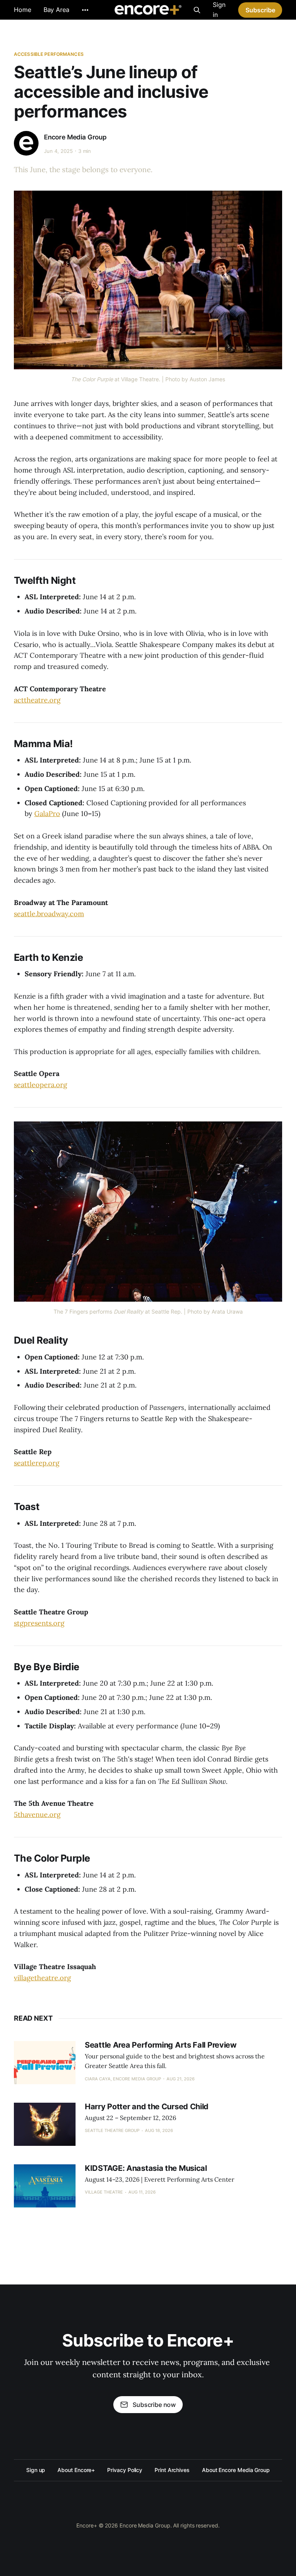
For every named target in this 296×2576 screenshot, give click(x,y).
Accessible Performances (49, 54)
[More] (85, 10)
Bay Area (56, 10)
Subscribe (260, 10)
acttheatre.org (37, 700)
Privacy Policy (125, 2470)
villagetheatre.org (42, 1978)
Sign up (36, 2470)
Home (23, 10)
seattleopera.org (40, 1085)
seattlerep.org (37, 1463)
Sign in (219, 10)
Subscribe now (154, 2405)
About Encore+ (76, 2470)
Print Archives (172, 2470)
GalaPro (47, 814)
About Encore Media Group (236, 2470)
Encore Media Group (75, 137)
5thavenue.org (37, 1814)
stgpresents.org (39, 1623)
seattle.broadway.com (49, 914)
